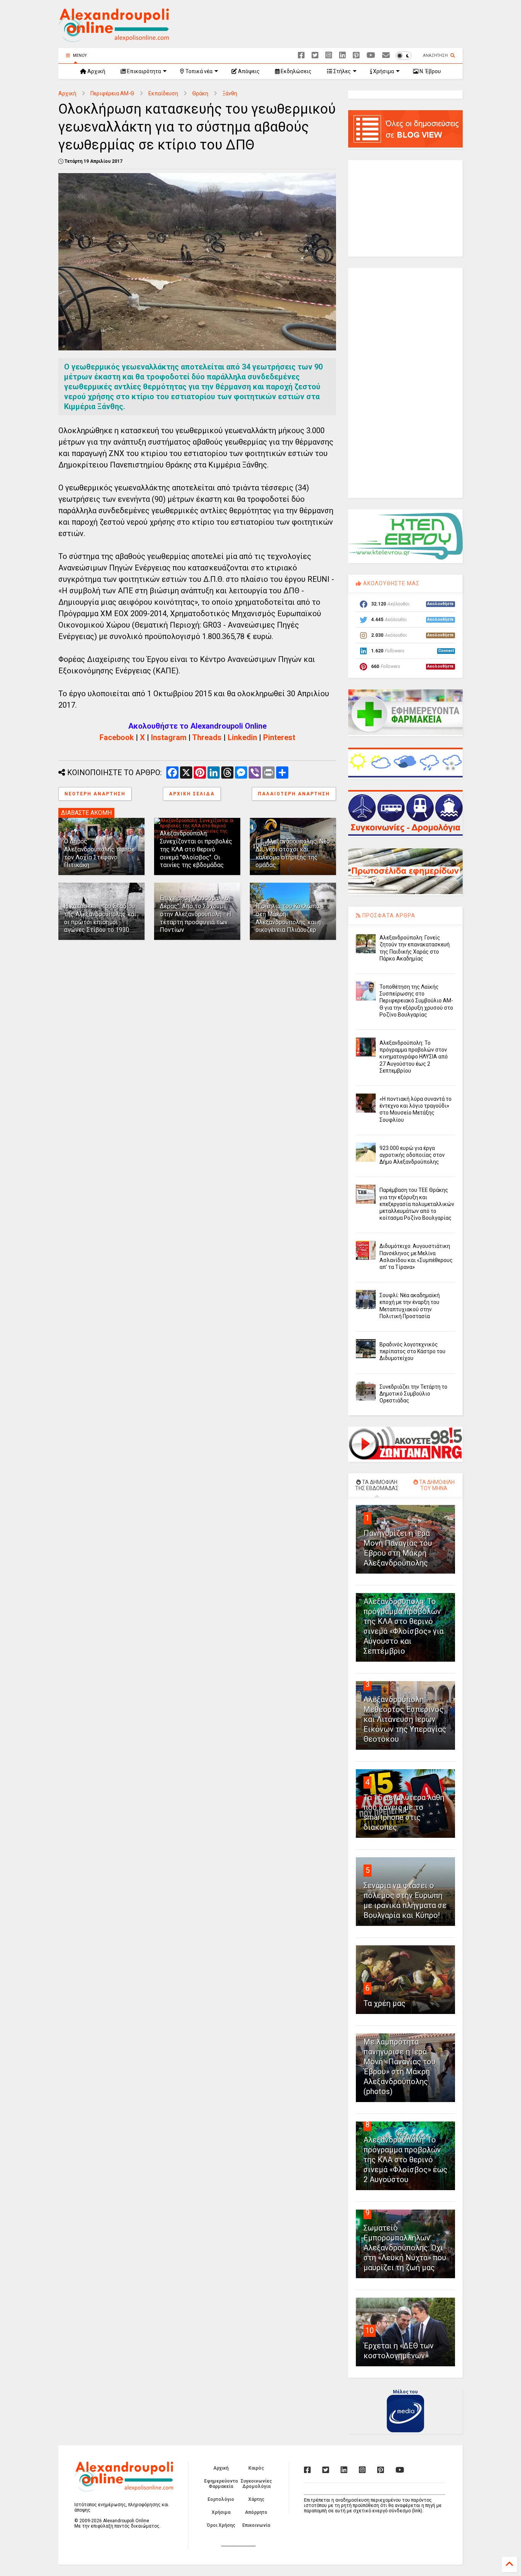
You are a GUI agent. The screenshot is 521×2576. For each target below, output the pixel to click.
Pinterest (279, 737)
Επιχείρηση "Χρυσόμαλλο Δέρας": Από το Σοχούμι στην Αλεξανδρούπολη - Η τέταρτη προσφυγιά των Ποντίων (195, 914)
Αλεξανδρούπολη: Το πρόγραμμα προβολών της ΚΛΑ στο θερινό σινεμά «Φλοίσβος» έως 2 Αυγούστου (405, 2160)
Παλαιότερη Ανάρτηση (294, 794)
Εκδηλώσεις (296, 71)
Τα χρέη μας (384, 2003)
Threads (207, 737)
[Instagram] (329, 55)
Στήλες (342, 71)
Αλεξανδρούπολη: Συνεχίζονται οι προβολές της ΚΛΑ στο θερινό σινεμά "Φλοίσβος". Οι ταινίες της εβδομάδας (196, 849)
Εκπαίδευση (163, 93)
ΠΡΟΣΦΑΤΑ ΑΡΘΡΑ (388, 915)
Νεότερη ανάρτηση (95, 794)
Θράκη (200, 93)
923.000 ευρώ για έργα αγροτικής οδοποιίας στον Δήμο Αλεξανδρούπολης (412, 1155)
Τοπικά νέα (198, 71)
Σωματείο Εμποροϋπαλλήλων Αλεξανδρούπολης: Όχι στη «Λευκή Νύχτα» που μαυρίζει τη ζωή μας (405, 2248)
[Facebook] (301, 55)
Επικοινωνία (256, 2525)
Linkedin (242, 737)
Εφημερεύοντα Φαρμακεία (221, 2484)
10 (370, 2330)
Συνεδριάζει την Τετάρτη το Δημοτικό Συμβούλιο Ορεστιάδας (413, 1394)
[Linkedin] (343, 55)
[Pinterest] (356, 55)
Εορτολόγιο (221, 2499)
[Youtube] (371, 55)
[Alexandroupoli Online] (114, 39)
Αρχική (96, 71)
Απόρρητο (256, 2512)
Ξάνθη (230, 93)
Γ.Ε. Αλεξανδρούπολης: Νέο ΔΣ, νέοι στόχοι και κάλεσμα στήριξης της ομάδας (293, 853)
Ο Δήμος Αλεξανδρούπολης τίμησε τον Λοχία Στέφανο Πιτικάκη (99, 853)
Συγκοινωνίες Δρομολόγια (256, 2484)
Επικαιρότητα (143, 71)
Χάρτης (256, 2499)
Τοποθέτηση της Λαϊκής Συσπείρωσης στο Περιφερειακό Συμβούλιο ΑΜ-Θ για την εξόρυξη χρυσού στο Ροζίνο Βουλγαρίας (416, 1001)
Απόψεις (248, 71)
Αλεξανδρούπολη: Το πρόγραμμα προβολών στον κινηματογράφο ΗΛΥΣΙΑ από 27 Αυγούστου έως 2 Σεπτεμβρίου (414, 1057)
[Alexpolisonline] (386, 55)
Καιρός (256, 2468)
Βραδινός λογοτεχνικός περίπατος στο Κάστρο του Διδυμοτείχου (412, 1351)
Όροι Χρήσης (221, 2525)
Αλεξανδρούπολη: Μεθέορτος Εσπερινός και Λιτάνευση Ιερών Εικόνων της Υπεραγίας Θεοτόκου (405, 1719)
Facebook (117, 737)
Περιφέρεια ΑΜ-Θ (112, 93)
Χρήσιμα (383, 71)
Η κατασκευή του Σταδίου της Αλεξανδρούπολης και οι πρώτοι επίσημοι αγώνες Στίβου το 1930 (100, 918)
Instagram (169, 737)
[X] (315, 55)
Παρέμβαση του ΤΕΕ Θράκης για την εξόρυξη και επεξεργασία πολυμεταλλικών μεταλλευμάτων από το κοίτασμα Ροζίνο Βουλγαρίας (417, 1204)
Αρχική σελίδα (192, 794)
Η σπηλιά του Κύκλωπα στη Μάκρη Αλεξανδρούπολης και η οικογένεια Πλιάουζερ (288, 918)
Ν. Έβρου (430, 71)
